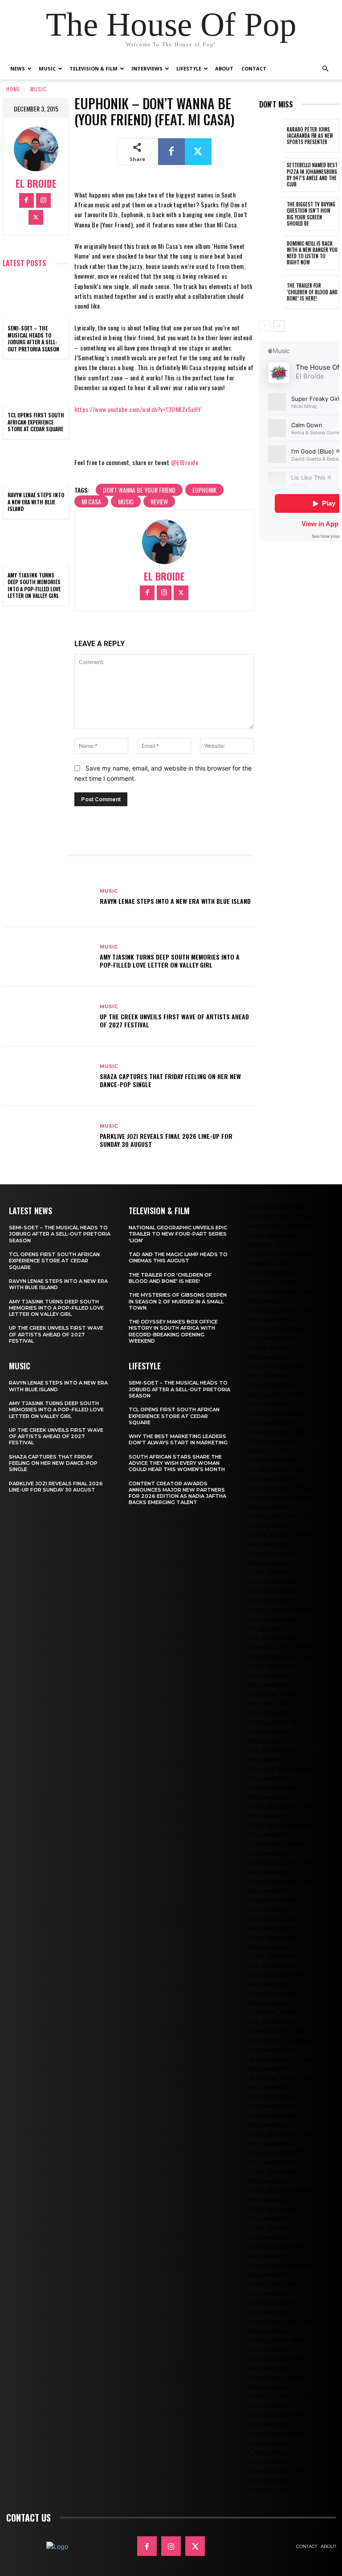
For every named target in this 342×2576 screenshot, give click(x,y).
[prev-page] (265, 326)
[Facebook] (26, 200)
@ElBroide (185, 462)
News (18, 68)
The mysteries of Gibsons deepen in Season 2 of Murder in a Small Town (178, 1301)
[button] (325, 69)
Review (159, 501)
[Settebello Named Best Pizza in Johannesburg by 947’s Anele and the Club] (271, 175)
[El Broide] (36, 149)
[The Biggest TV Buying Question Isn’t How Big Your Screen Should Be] (271, 214)
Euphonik (204, 490)
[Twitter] (36, 217)
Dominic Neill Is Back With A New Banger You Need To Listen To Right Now (312, 253)
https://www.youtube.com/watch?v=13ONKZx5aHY (138, 409)
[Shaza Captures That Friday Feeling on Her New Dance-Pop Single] (48, 1076)
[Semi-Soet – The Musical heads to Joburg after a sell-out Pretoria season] (36, 298)
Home (13, 89)
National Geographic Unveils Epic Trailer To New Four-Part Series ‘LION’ (178, 1234)
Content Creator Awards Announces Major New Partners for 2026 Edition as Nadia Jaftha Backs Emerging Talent (177, 1493)
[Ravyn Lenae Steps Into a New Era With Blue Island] (36, 465)
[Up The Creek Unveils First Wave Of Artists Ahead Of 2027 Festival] (48, 1017)
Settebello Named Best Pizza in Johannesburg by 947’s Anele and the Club (312, 175)
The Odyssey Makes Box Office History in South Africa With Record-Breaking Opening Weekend (173, 1331)
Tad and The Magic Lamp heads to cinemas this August (178, 1257)
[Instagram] (43, 200)
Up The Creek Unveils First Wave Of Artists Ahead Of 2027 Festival (174, 1020)
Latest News (31, 1211)
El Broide (36, 183)
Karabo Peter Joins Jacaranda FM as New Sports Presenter (310, 136)
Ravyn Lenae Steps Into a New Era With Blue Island (36, 502)
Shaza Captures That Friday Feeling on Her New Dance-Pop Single (170, 1080)
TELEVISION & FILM (159, 1211)
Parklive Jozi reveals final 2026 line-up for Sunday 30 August (166, 1140)
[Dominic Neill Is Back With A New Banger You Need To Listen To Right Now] (271, 253)
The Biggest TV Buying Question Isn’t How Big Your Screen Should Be (311, 214)
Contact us (28, 2518)
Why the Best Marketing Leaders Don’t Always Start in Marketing (178, 1439)
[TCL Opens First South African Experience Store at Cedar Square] (36, 385)
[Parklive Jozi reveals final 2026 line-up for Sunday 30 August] (48, 1136)
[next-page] (279, 326)
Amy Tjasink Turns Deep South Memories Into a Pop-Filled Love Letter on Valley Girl (34, 585)
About (224, 68)
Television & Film (94, 68)
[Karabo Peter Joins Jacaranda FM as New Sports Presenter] (271, 136)
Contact (254, 68)
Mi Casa (91, 501)
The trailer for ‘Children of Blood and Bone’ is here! (312, 292)
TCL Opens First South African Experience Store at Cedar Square (36, 422)
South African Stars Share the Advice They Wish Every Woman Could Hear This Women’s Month (177, 1463)
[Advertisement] (301, 699)
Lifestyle (189, 68)
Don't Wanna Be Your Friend (139, 490)
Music (47, 68)
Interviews (147, 68)
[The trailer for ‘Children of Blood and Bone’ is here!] (271, 292)
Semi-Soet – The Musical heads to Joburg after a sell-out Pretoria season (33, 338)
